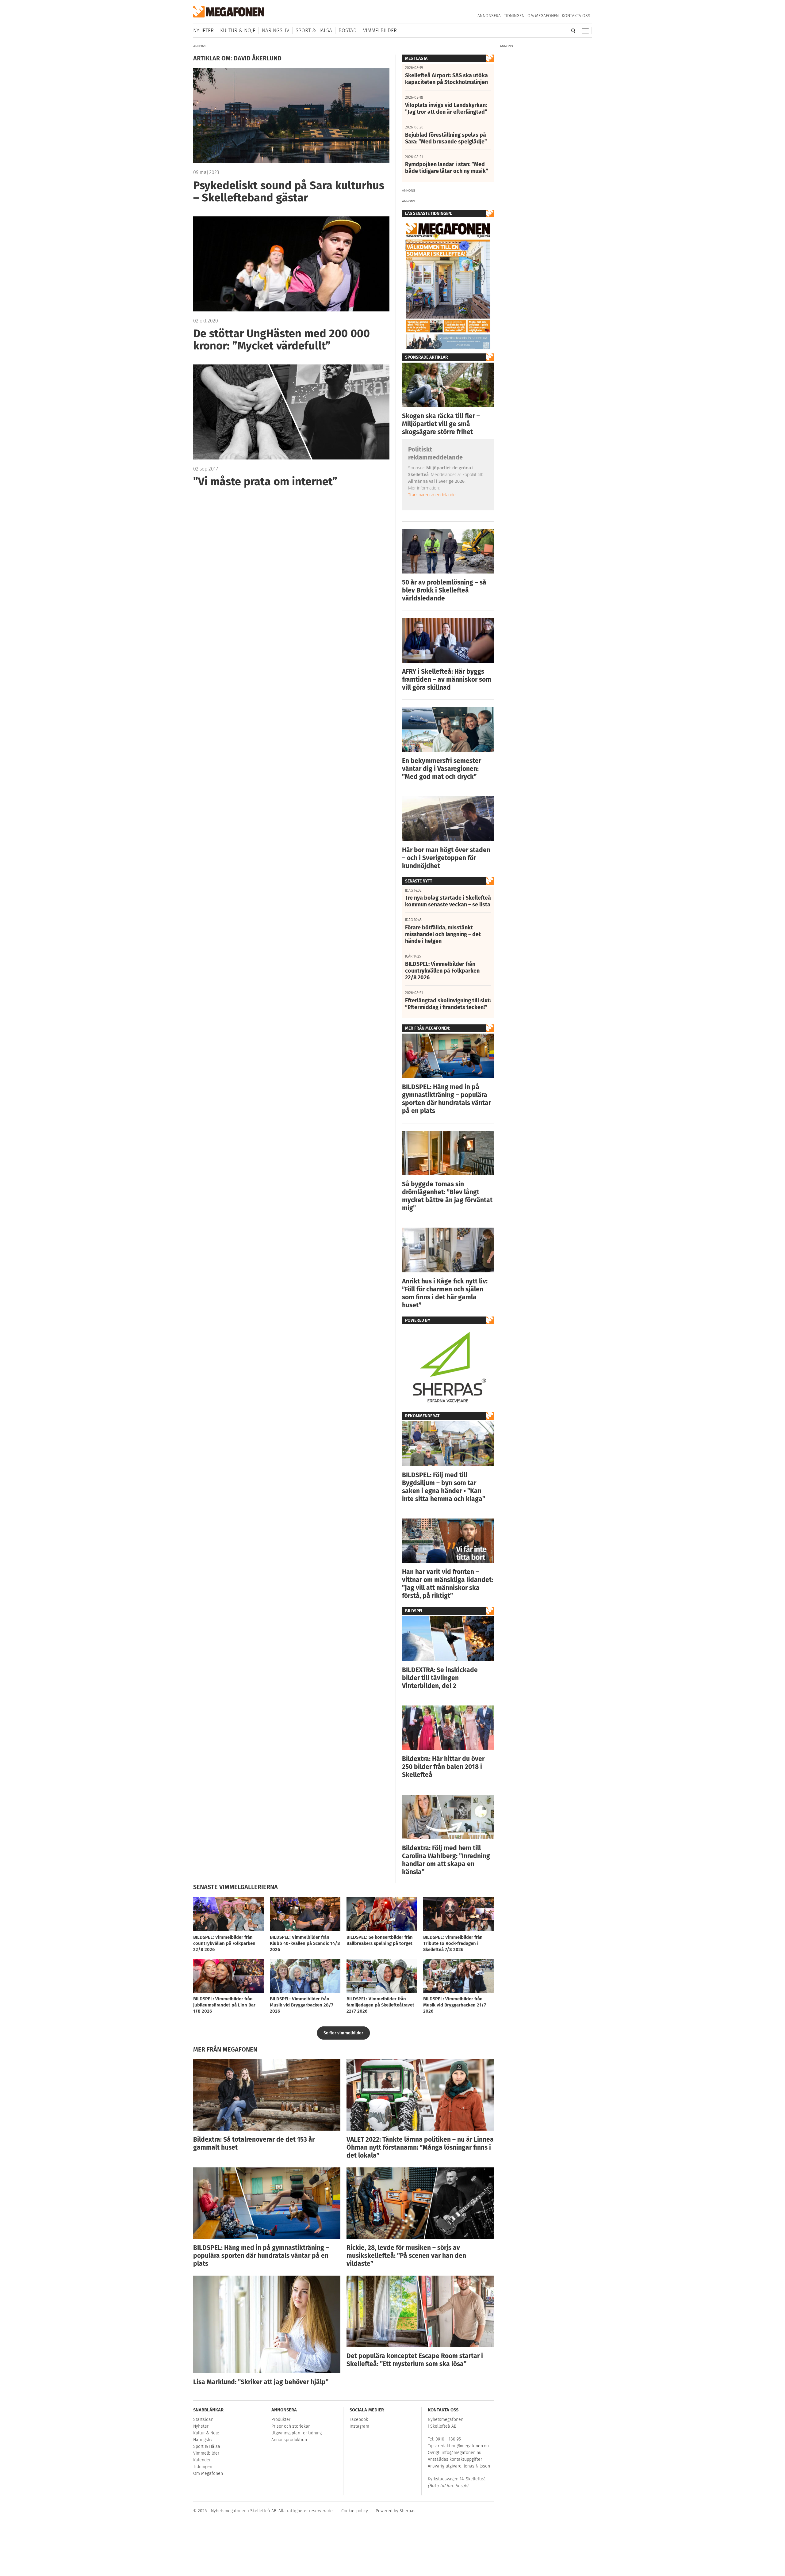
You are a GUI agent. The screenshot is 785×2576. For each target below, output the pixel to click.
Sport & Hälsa (314, 30)
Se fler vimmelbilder (343, 2033)
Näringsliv (276, 30)
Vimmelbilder (380, 30)
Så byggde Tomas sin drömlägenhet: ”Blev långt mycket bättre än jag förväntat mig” (447, 1196)
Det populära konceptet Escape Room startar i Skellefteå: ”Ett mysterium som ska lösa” (415, 2360)
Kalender (202, 2460)
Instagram (359, 2426)
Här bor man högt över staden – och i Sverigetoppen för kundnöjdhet (446, 858)
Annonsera (489, 16)
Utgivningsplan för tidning (297, 2433)
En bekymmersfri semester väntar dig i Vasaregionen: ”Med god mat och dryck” (442, 769)
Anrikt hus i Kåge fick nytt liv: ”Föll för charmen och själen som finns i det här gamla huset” (445, 1293)
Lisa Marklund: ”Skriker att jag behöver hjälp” (261, 2382)
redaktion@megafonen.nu (463, 2446)
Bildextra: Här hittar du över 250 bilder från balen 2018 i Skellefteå (443, 1767)
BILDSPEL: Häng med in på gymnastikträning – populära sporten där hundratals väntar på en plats (446, 1099)
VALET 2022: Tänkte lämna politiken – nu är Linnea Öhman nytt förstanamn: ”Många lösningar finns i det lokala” (420, 2147)
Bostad (348, 30)
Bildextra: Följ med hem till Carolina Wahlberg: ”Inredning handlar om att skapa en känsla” (446, 1860)
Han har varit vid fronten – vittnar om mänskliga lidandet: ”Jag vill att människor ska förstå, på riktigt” (448, 1584)
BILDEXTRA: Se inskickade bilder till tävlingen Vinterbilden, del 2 (440, 1678)
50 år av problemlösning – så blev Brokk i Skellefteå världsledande (444, 590)
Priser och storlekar (291, 2426)
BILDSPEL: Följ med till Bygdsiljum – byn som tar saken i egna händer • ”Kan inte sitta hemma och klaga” (444, 1487)
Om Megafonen (543, 16)
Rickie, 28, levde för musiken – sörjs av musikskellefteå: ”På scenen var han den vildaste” (406, 2256)
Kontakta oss (576, 16)
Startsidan (203, 2420)
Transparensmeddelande (432, 495)
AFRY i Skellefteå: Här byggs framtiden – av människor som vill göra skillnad (447, 680)
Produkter (281, 2420)
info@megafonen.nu (461, 2453)
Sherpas (408, 2511)
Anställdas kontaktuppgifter (455, 2459)
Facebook (359, 2420)
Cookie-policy (355, 2511)
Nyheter (203, 30)
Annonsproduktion (289, 2440)
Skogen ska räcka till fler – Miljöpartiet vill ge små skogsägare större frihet (441, 424)
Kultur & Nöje (238, 30)
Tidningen (514, 16)
